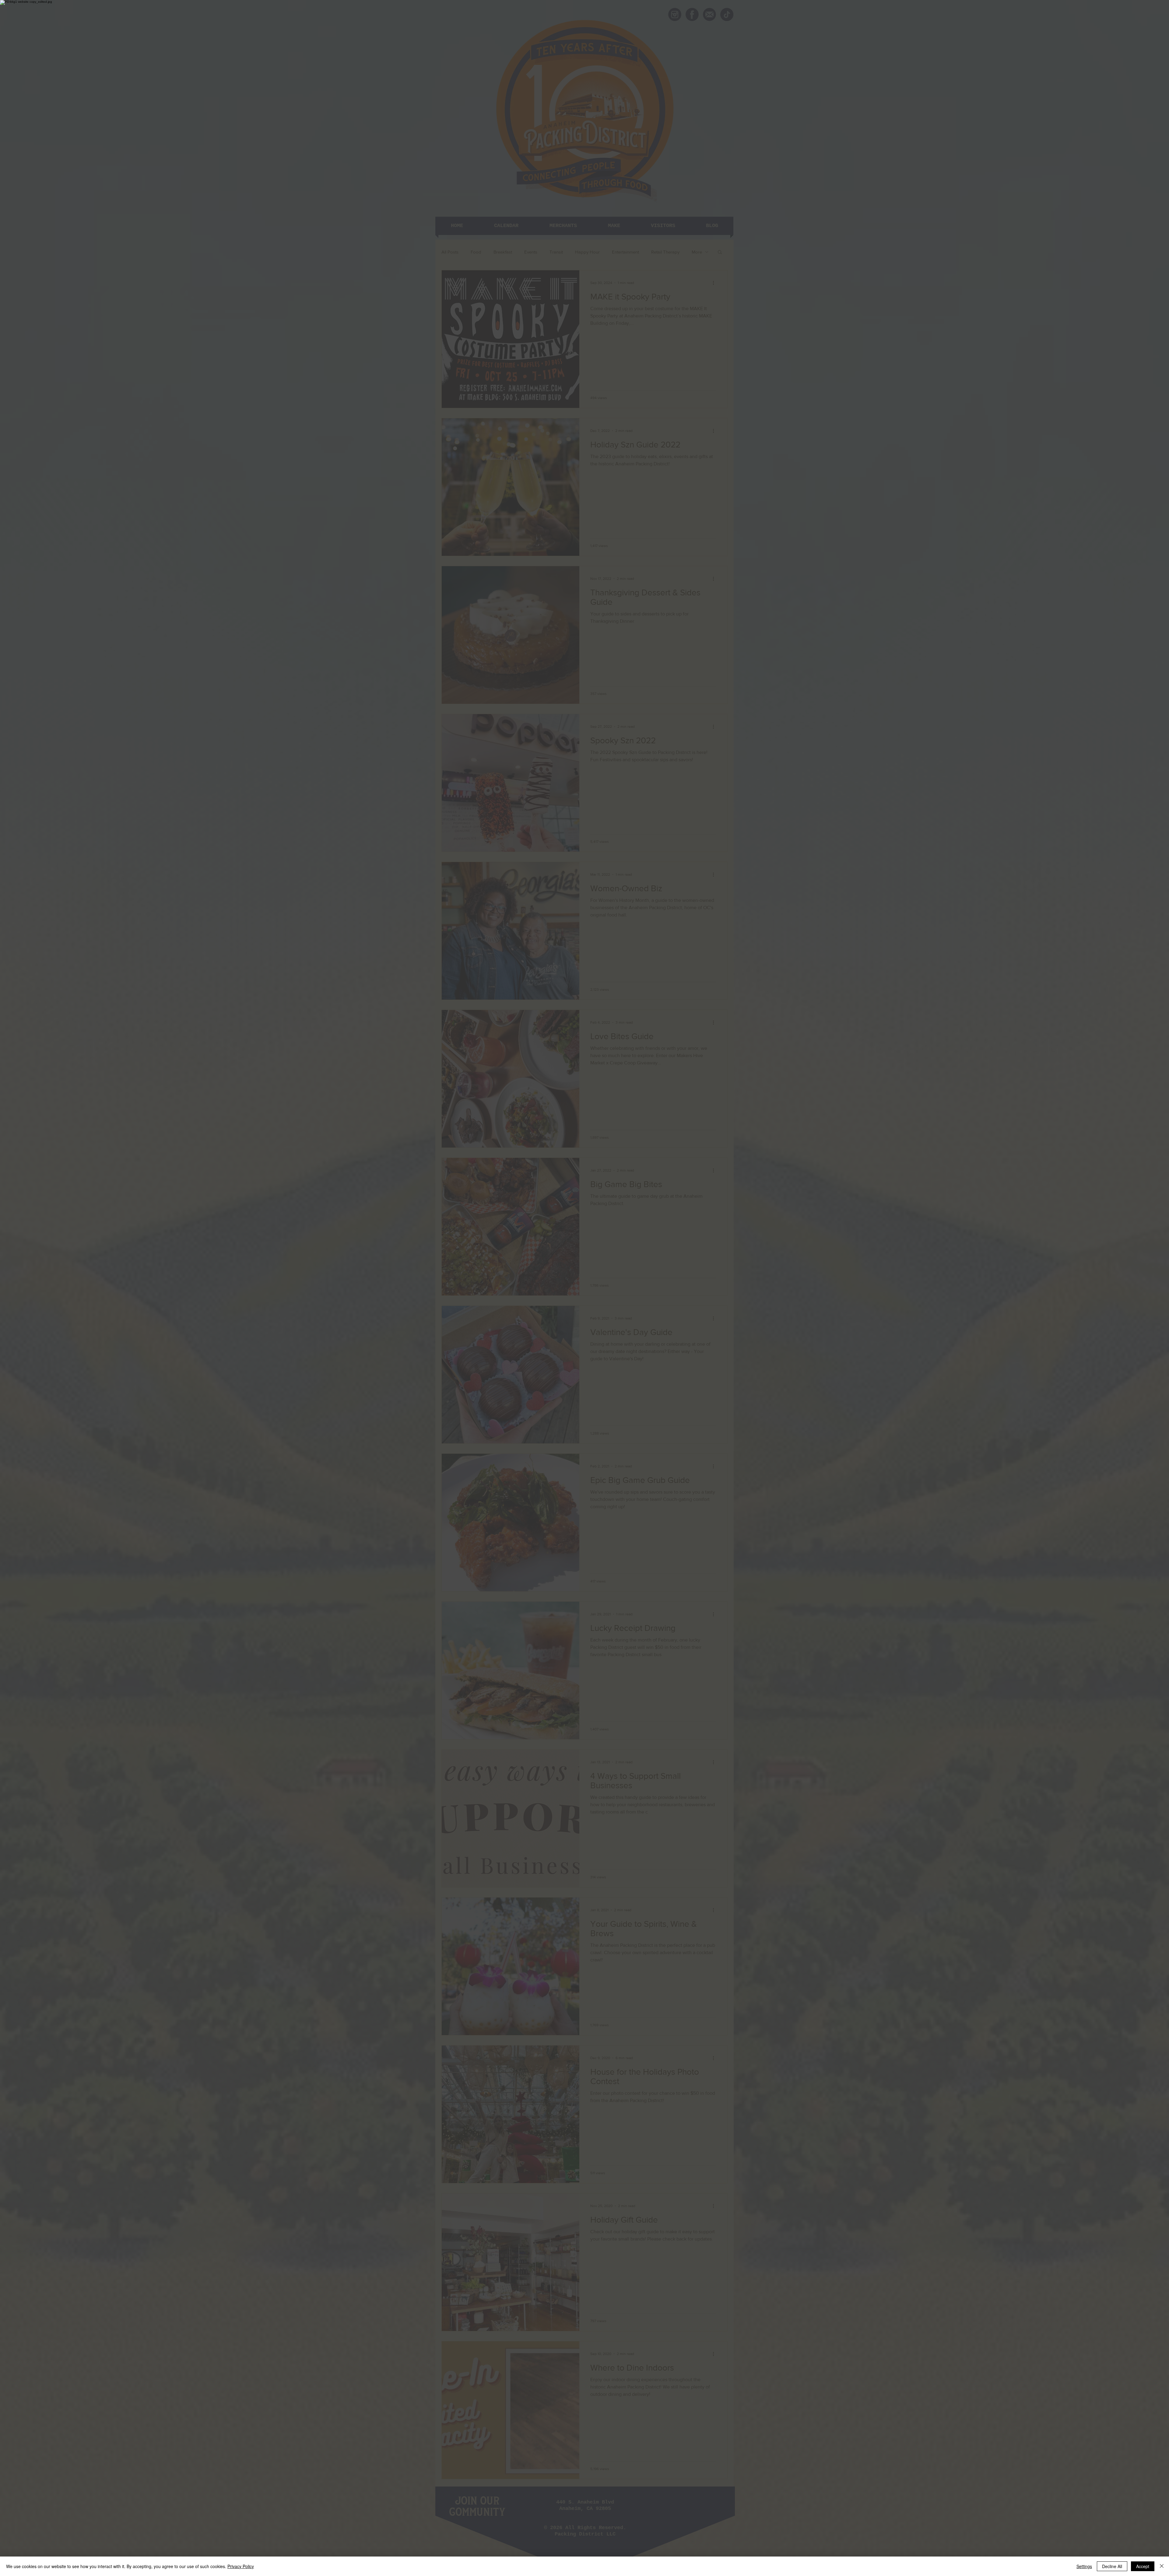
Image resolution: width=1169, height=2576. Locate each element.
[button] (659, 1236)
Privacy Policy (241, 2566)
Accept (1143, 2566)
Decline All (1112, 2566)
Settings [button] (1084, 2566)
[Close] (1162, 2566)
